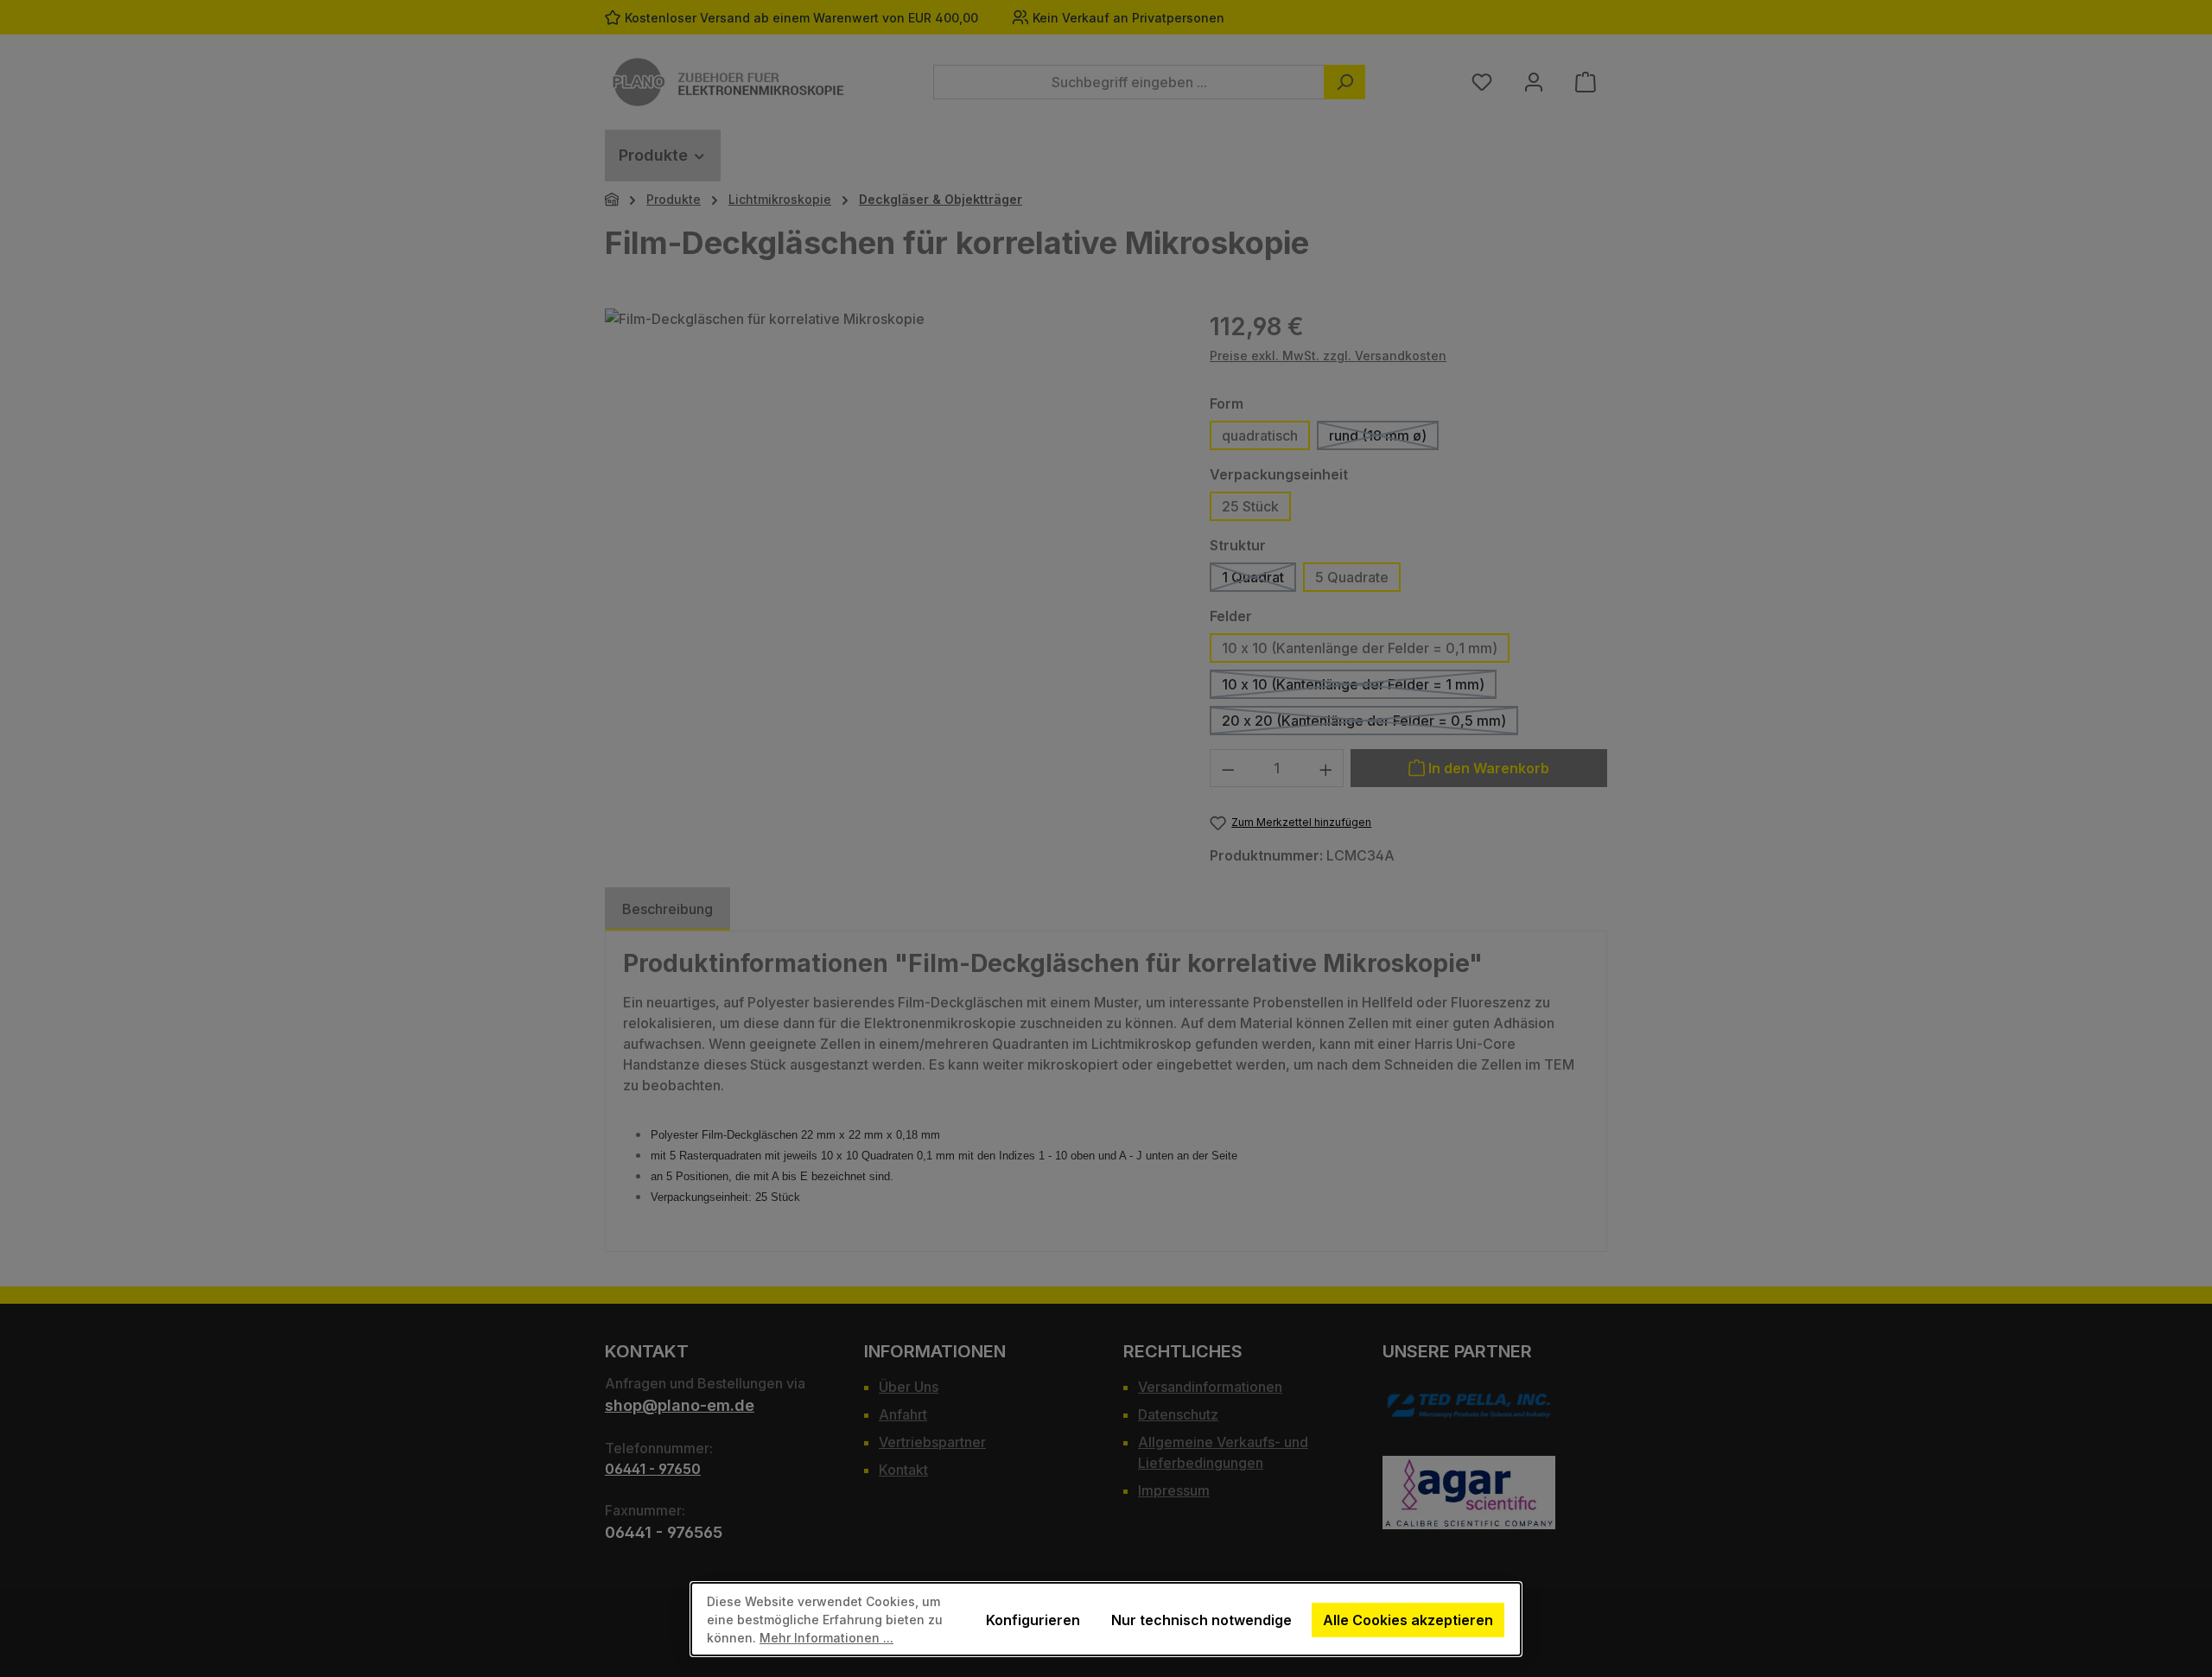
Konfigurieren (1033, 1620)
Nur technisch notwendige (1201, 1620)
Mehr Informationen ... (826, 1638)
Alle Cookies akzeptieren (1408, 1620)
